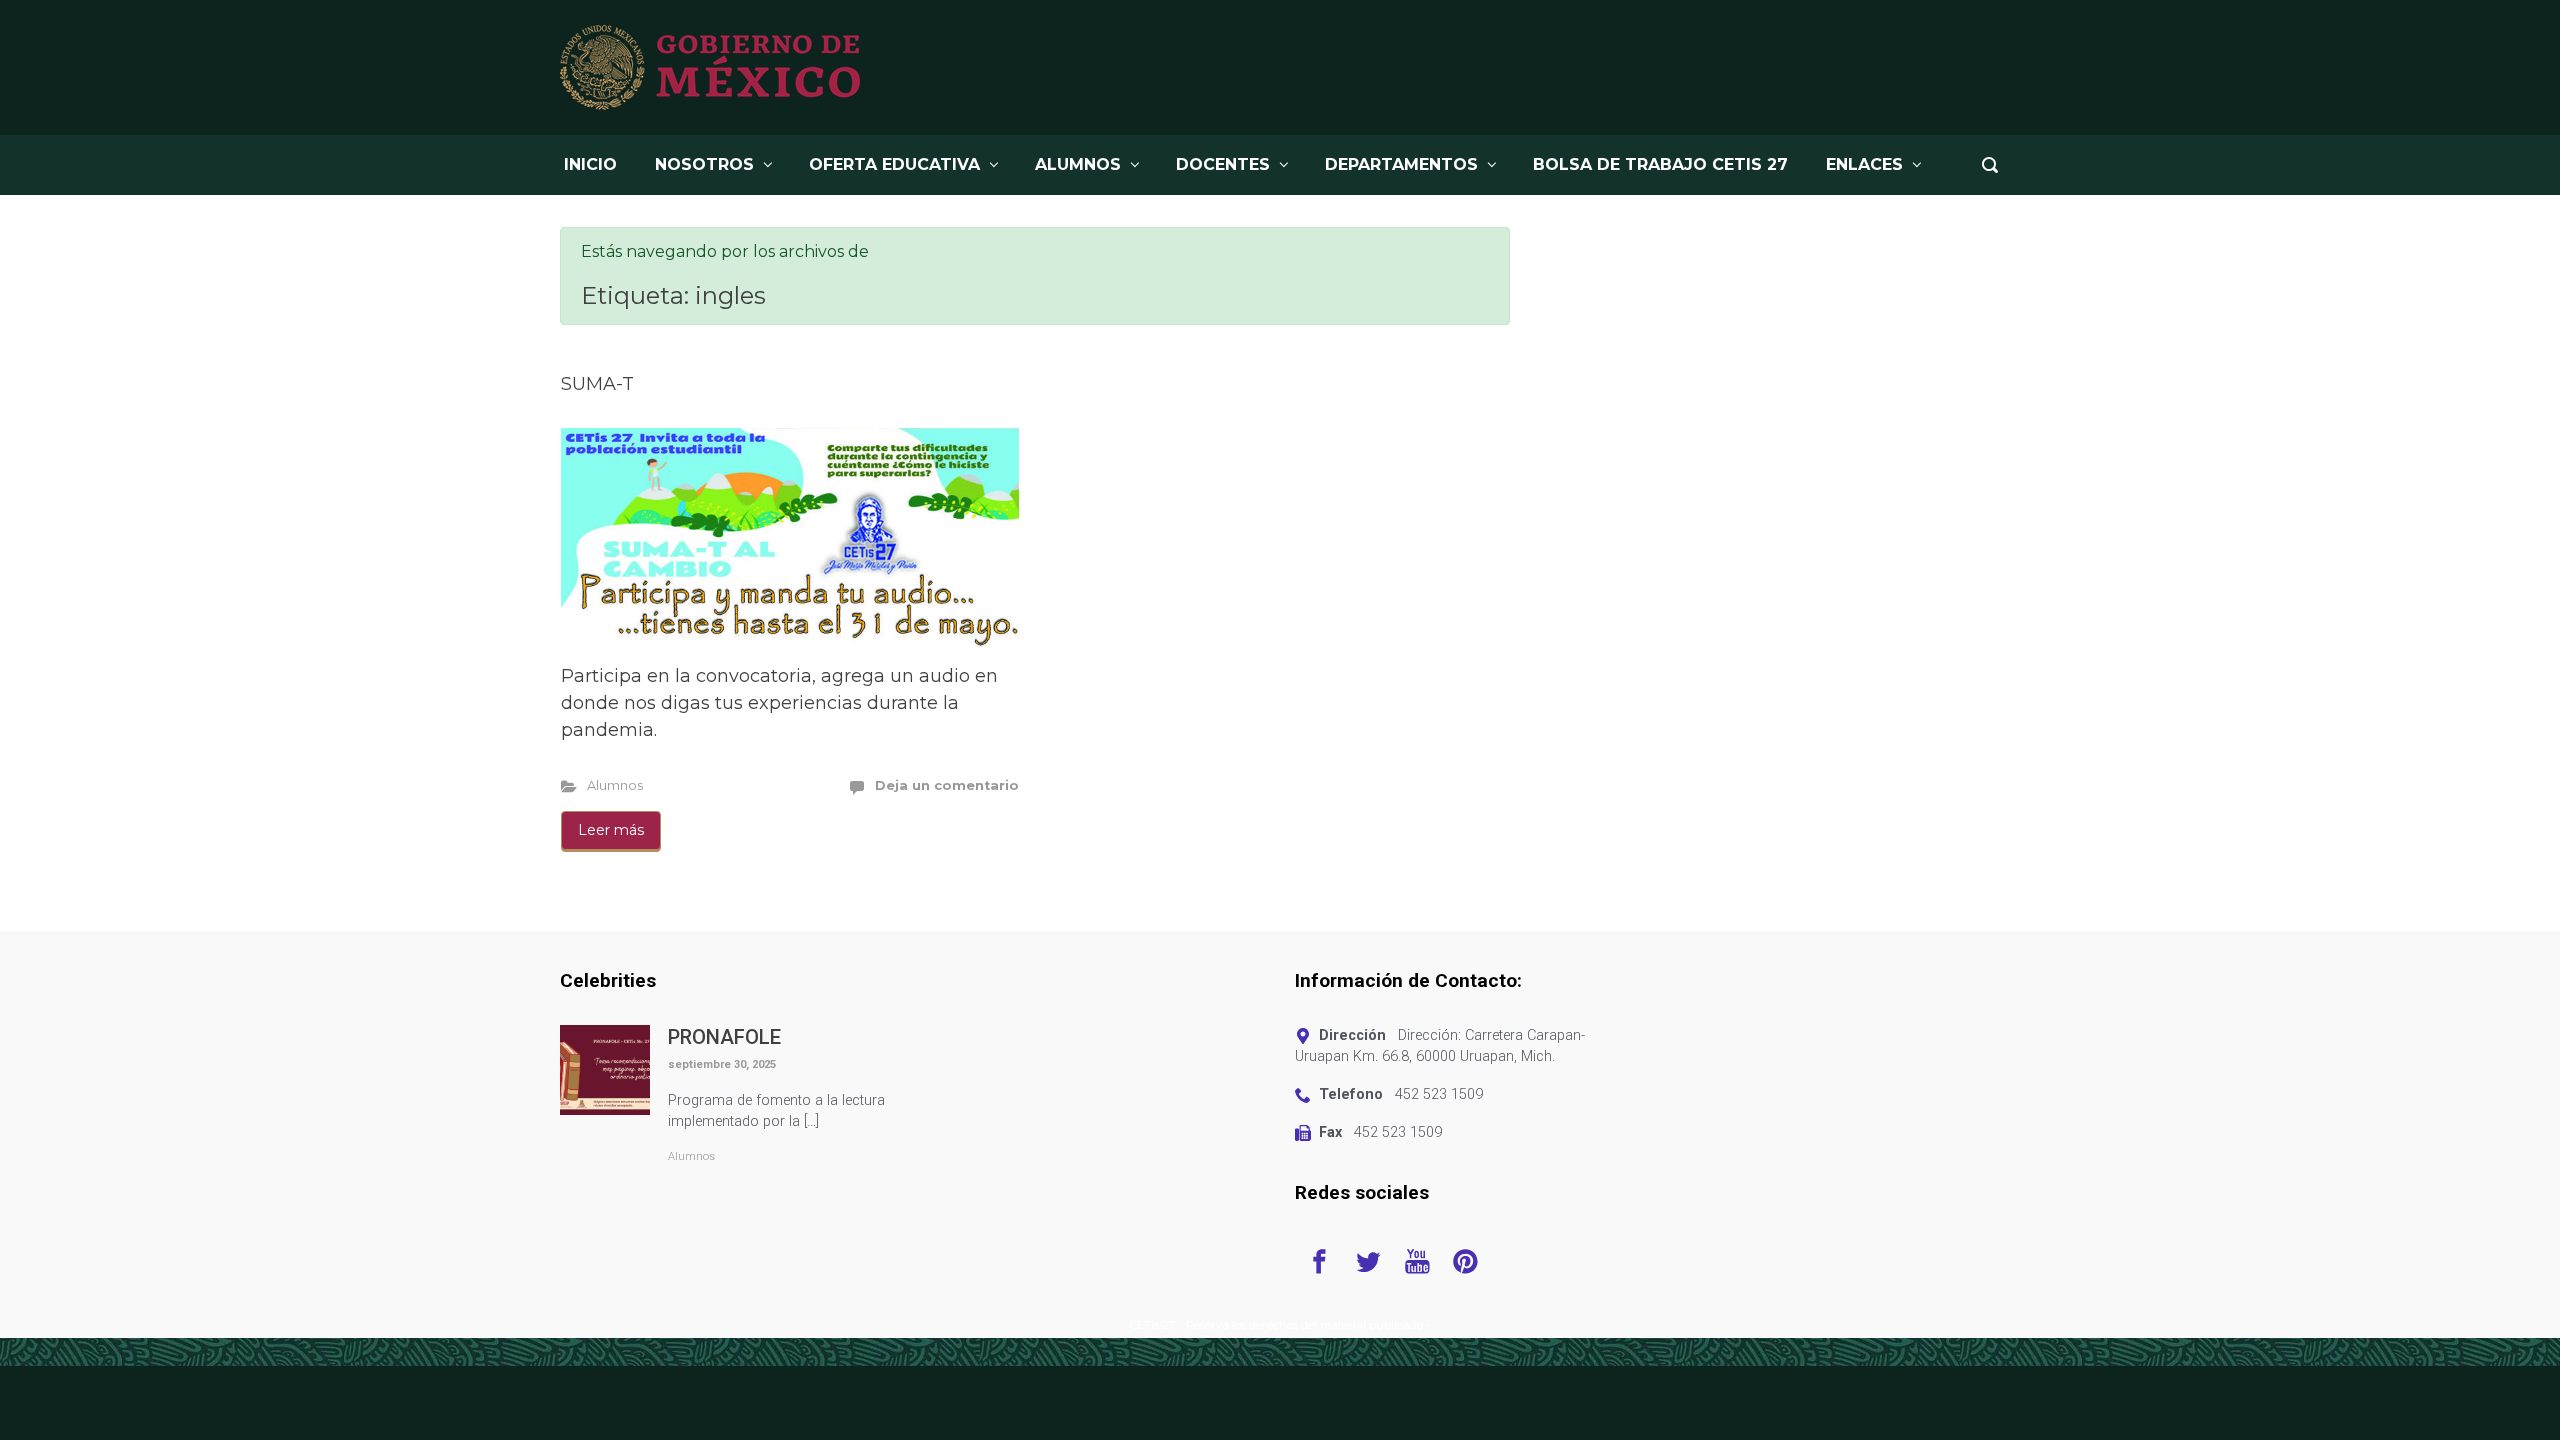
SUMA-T (597, 384)
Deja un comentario (947, 785)
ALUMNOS (1078, 164)
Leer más (611, 830)
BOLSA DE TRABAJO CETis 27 (1660, 164)
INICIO (590, 164)
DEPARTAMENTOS (1401, 164)
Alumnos (615, 785)
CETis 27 (1153, 1325)
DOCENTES (1223, 164)
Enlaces (1864, 164)
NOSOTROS (704, 164)
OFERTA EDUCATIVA (894, 164)
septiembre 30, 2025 (722, 1064)
